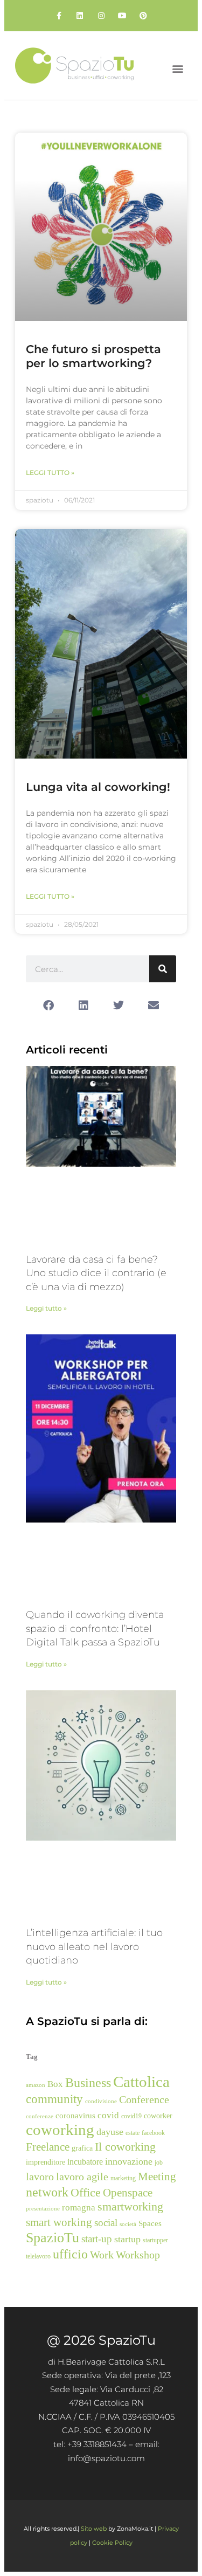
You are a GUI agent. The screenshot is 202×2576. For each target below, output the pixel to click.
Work (102, 2255)
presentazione (43, 2209)
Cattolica (141, 2082)
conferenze (40, 2116)
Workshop (138, 2255)
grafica (82, 2148)
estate (133, 2133)
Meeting (157, 2176)
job (159, 2162)
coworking (60, 2130)
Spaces (150, 2223)
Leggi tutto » (50, 473)
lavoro (40, 2176)
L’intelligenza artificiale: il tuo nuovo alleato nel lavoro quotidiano (94, 1947)
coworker (158, 2116)
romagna (79, 2207)
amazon (36, 2085)
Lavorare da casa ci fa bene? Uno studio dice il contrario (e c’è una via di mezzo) (96, 1273)
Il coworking (125, 2147)
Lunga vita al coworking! (98, 787)
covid (108, 2115)
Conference (144, 2099)
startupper (155, 2240)
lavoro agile (82, 2176)
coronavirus (75, 2116)
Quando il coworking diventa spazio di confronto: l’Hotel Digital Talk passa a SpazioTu (95, 1628)
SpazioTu (53, 2238)
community (54, 2099)
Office (86, 2193)
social (106, 2223)
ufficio (70, 2254)
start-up (97, 2239)
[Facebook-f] (59, 15)
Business (88, 2083)
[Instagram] (101, 15)
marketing (123, 2178)
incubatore (85, 2162)
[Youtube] (122, 15)
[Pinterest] (143, 15)
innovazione (129, 2161)
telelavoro (38, 2256)
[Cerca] (163, 969)
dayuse (110, 2132)
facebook (153, 2133)
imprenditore (46, 2162)
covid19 (131, 2116)
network (47, 2192)
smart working (59, 2222)
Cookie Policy (112, 2543)
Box (55, 2084)
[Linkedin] (80, 15)
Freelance (48, 2147)
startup (127, 2239)
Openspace (128, 2193)
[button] (178, 68)
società (128, 2224)
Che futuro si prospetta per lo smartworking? (93, 356)
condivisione (101, 2101)
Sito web (94, 2529)
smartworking (130, 2207)
